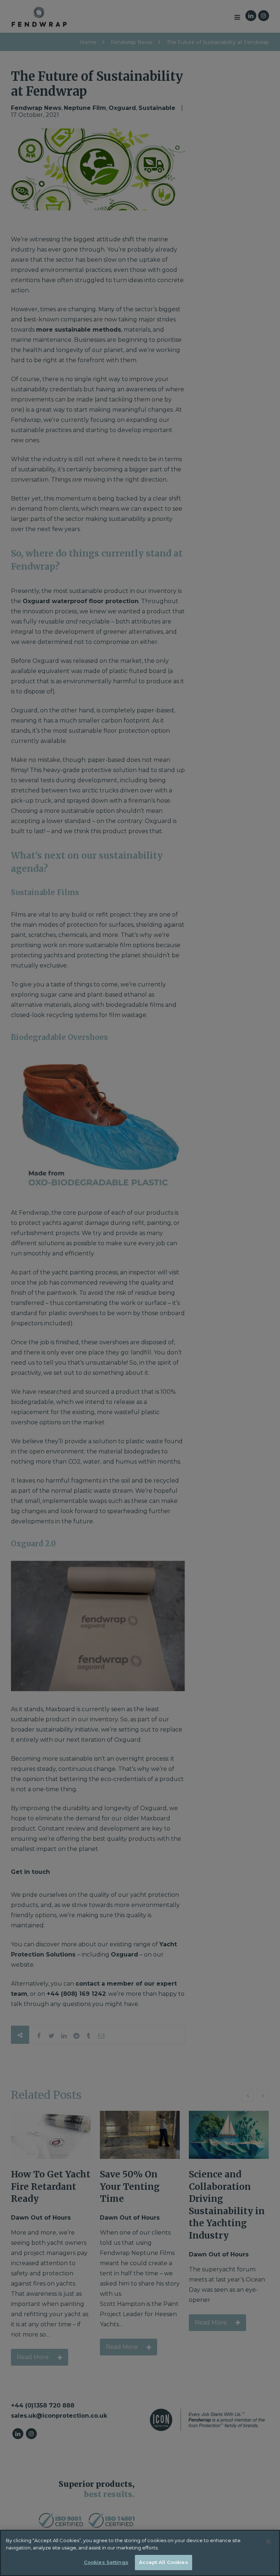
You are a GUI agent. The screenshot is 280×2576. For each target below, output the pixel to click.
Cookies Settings (106, 2562)
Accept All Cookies (163, 2562)
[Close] (268, 2541)
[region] (140, 2553)
